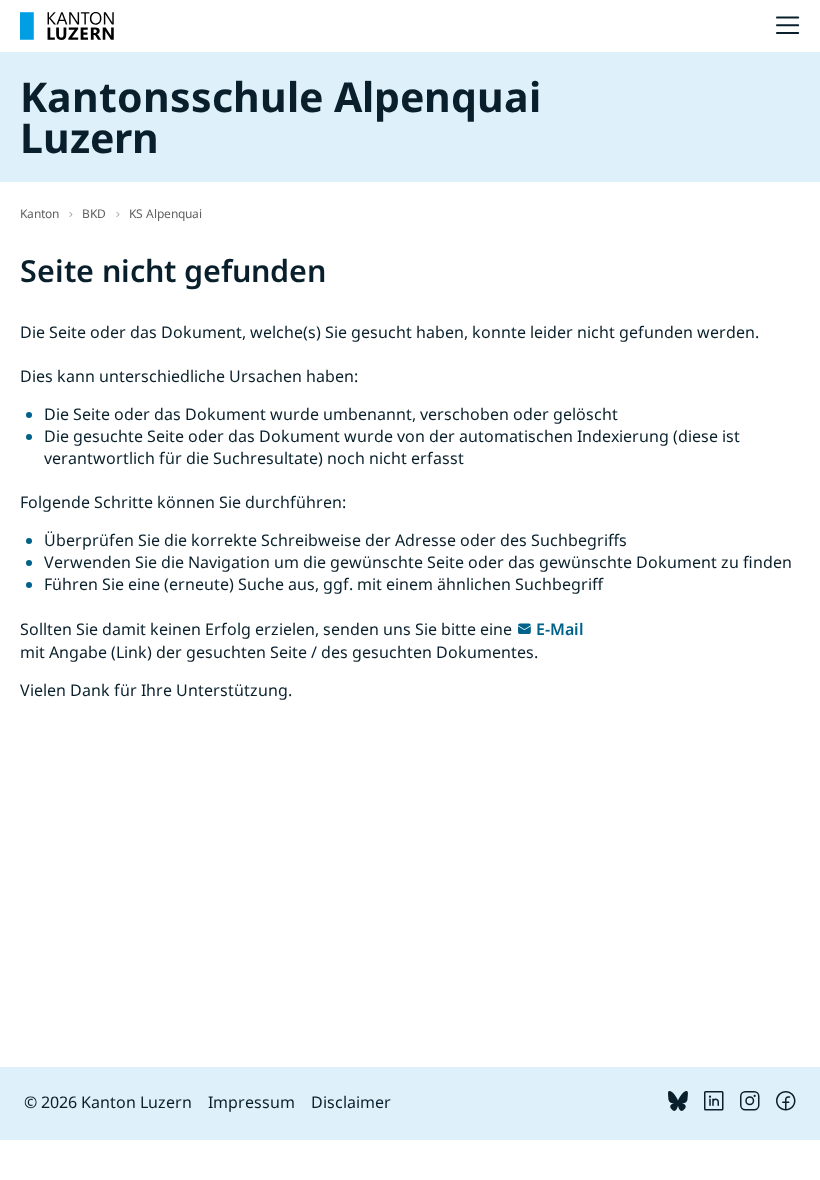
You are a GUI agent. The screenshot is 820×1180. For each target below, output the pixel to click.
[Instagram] (750, 1105)
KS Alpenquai (165, 213)
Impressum (251, 1102)
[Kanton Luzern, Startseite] (67, 26)
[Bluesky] (678, 1105)
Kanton (39, 213)
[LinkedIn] (714, 1105)
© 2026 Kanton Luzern (108, 1102)
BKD (94, 213)
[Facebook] (786, 1105)
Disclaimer (351, 1102)
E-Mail (560, 629)
